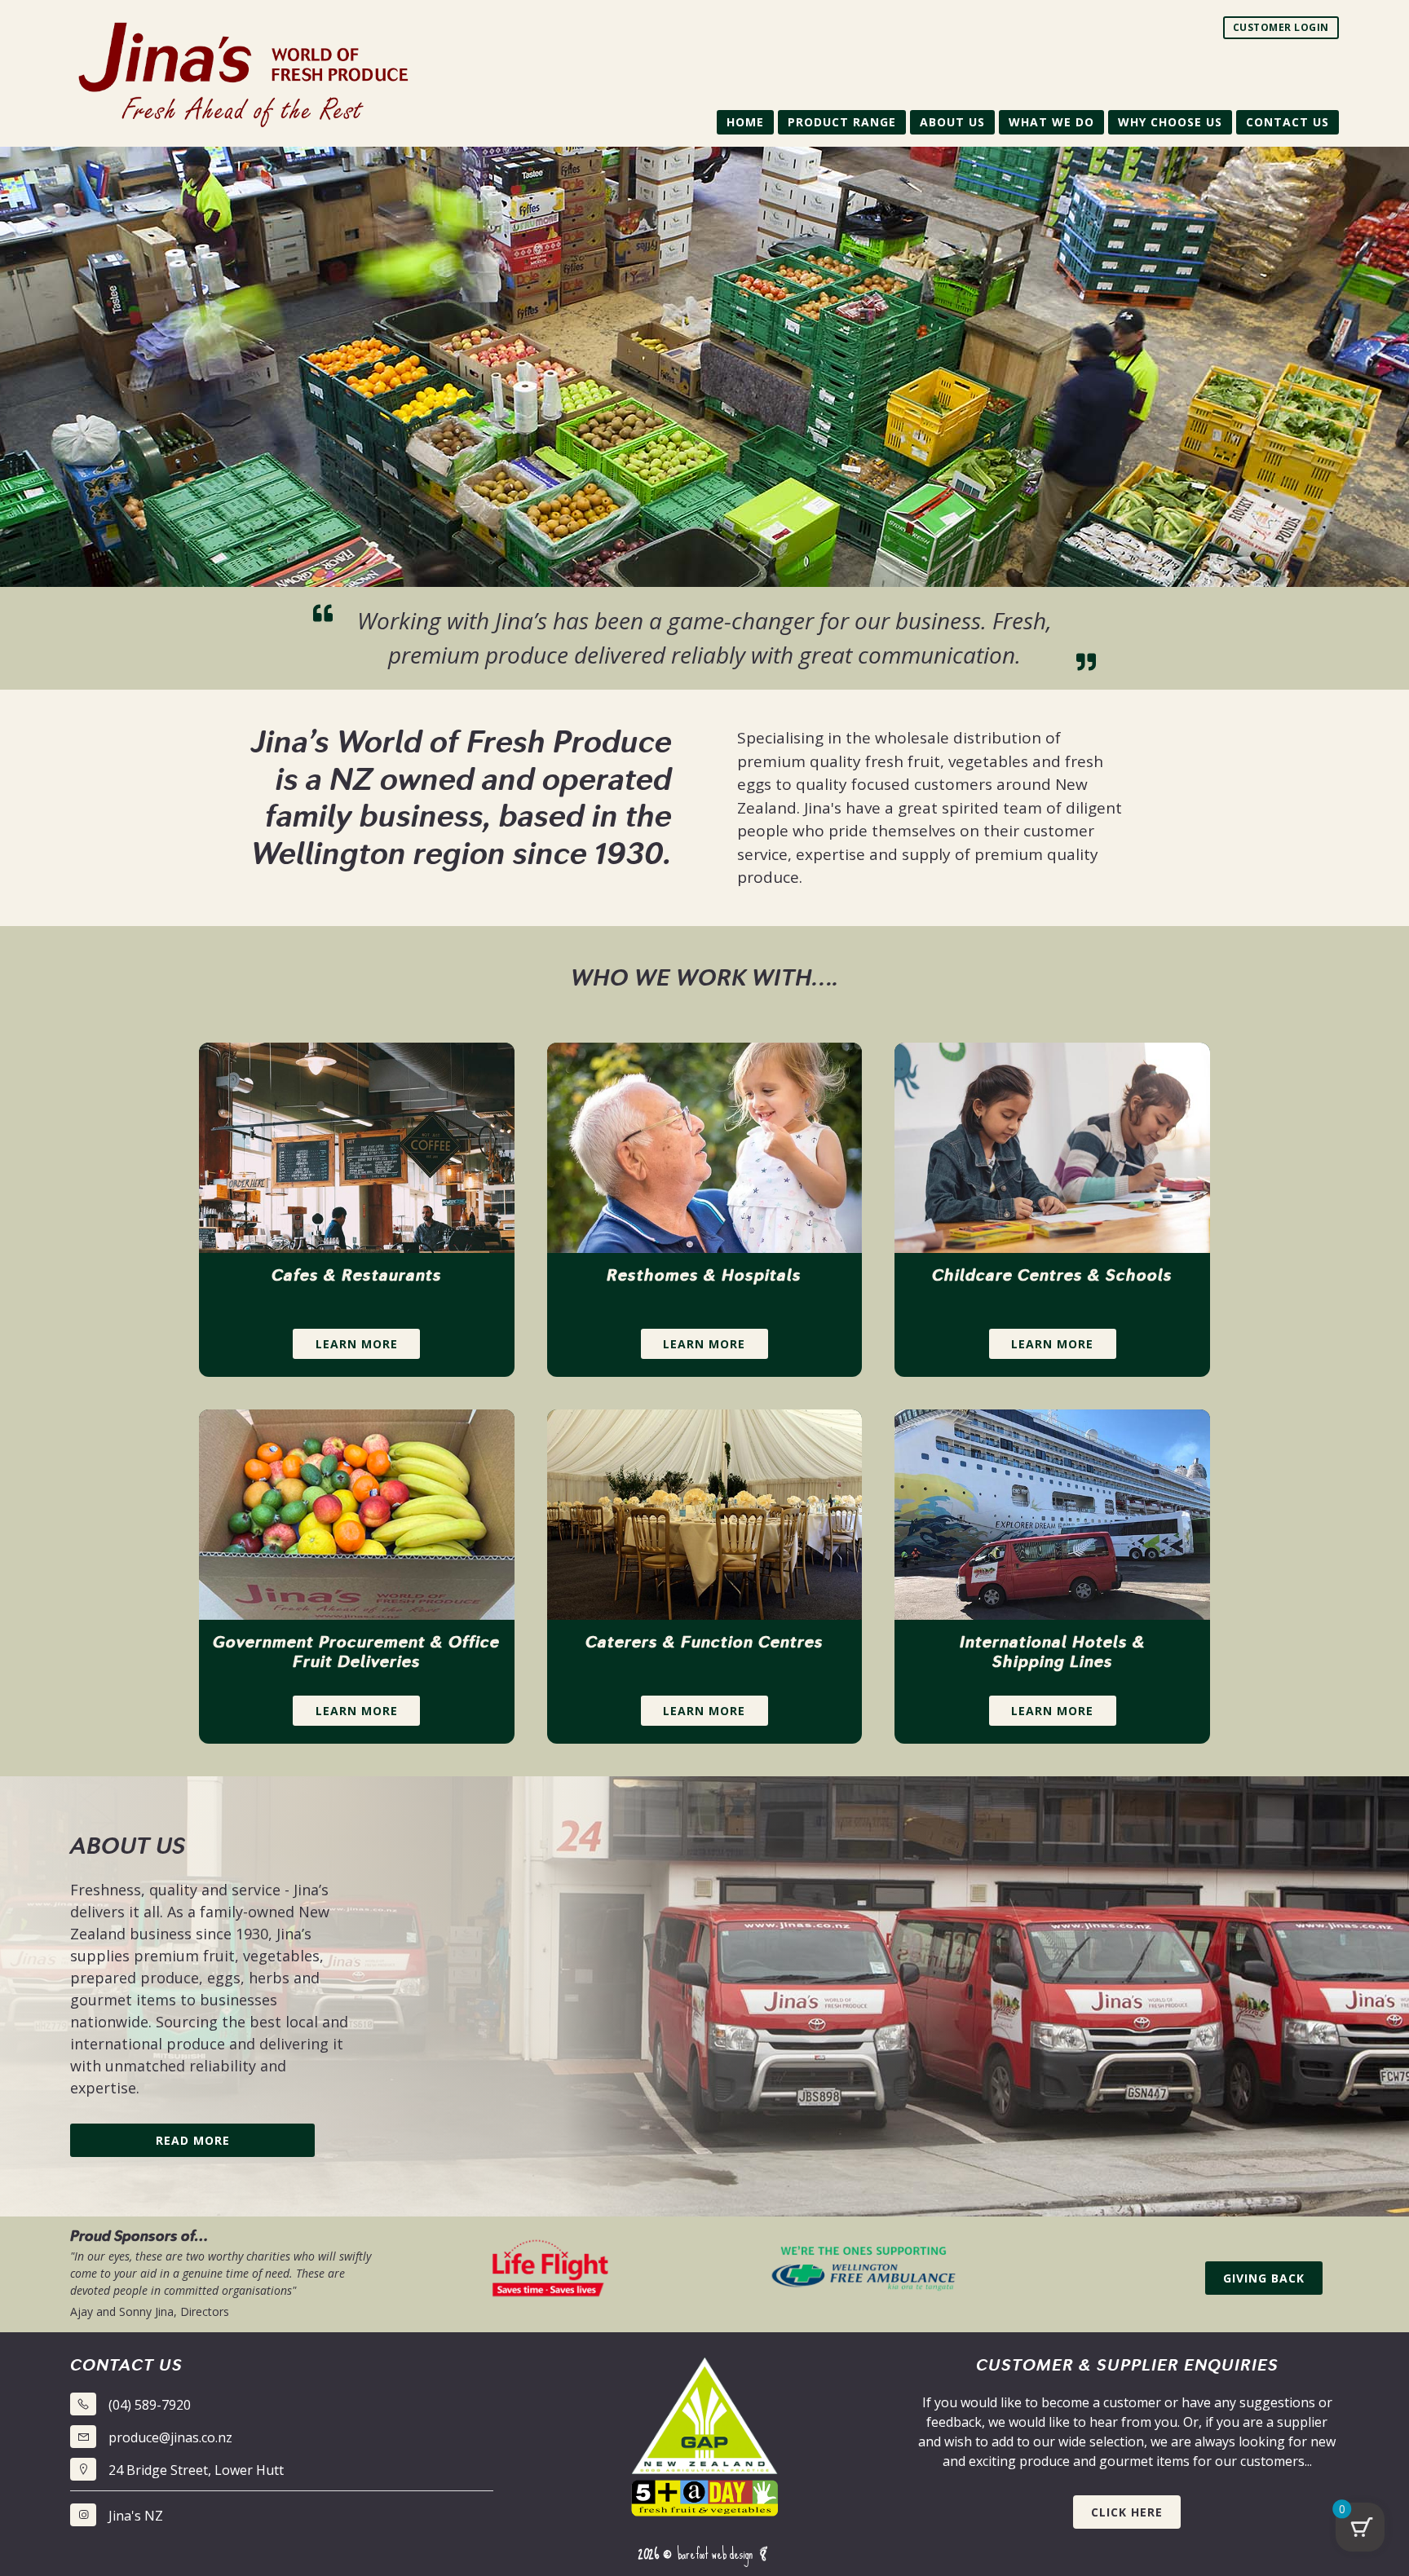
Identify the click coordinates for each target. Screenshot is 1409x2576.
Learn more (357, 1344)
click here (1127, 2512)
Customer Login (1281, 27)
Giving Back (1264, 2278)
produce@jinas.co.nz (170, 2437)
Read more (193, 2140)
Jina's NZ (136, 2516)
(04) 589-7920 (150, 2405)
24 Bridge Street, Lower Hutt (196, 2470)
